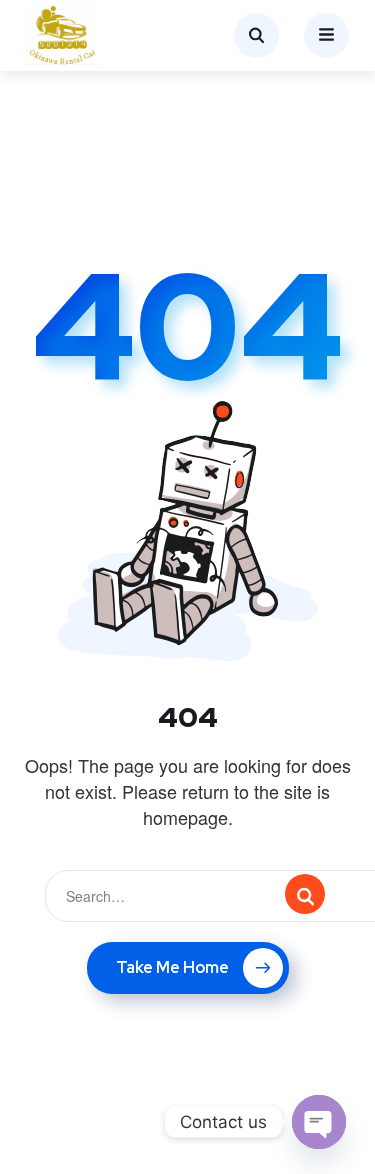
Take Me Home (172, 967)
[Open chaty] (319, 1122)
